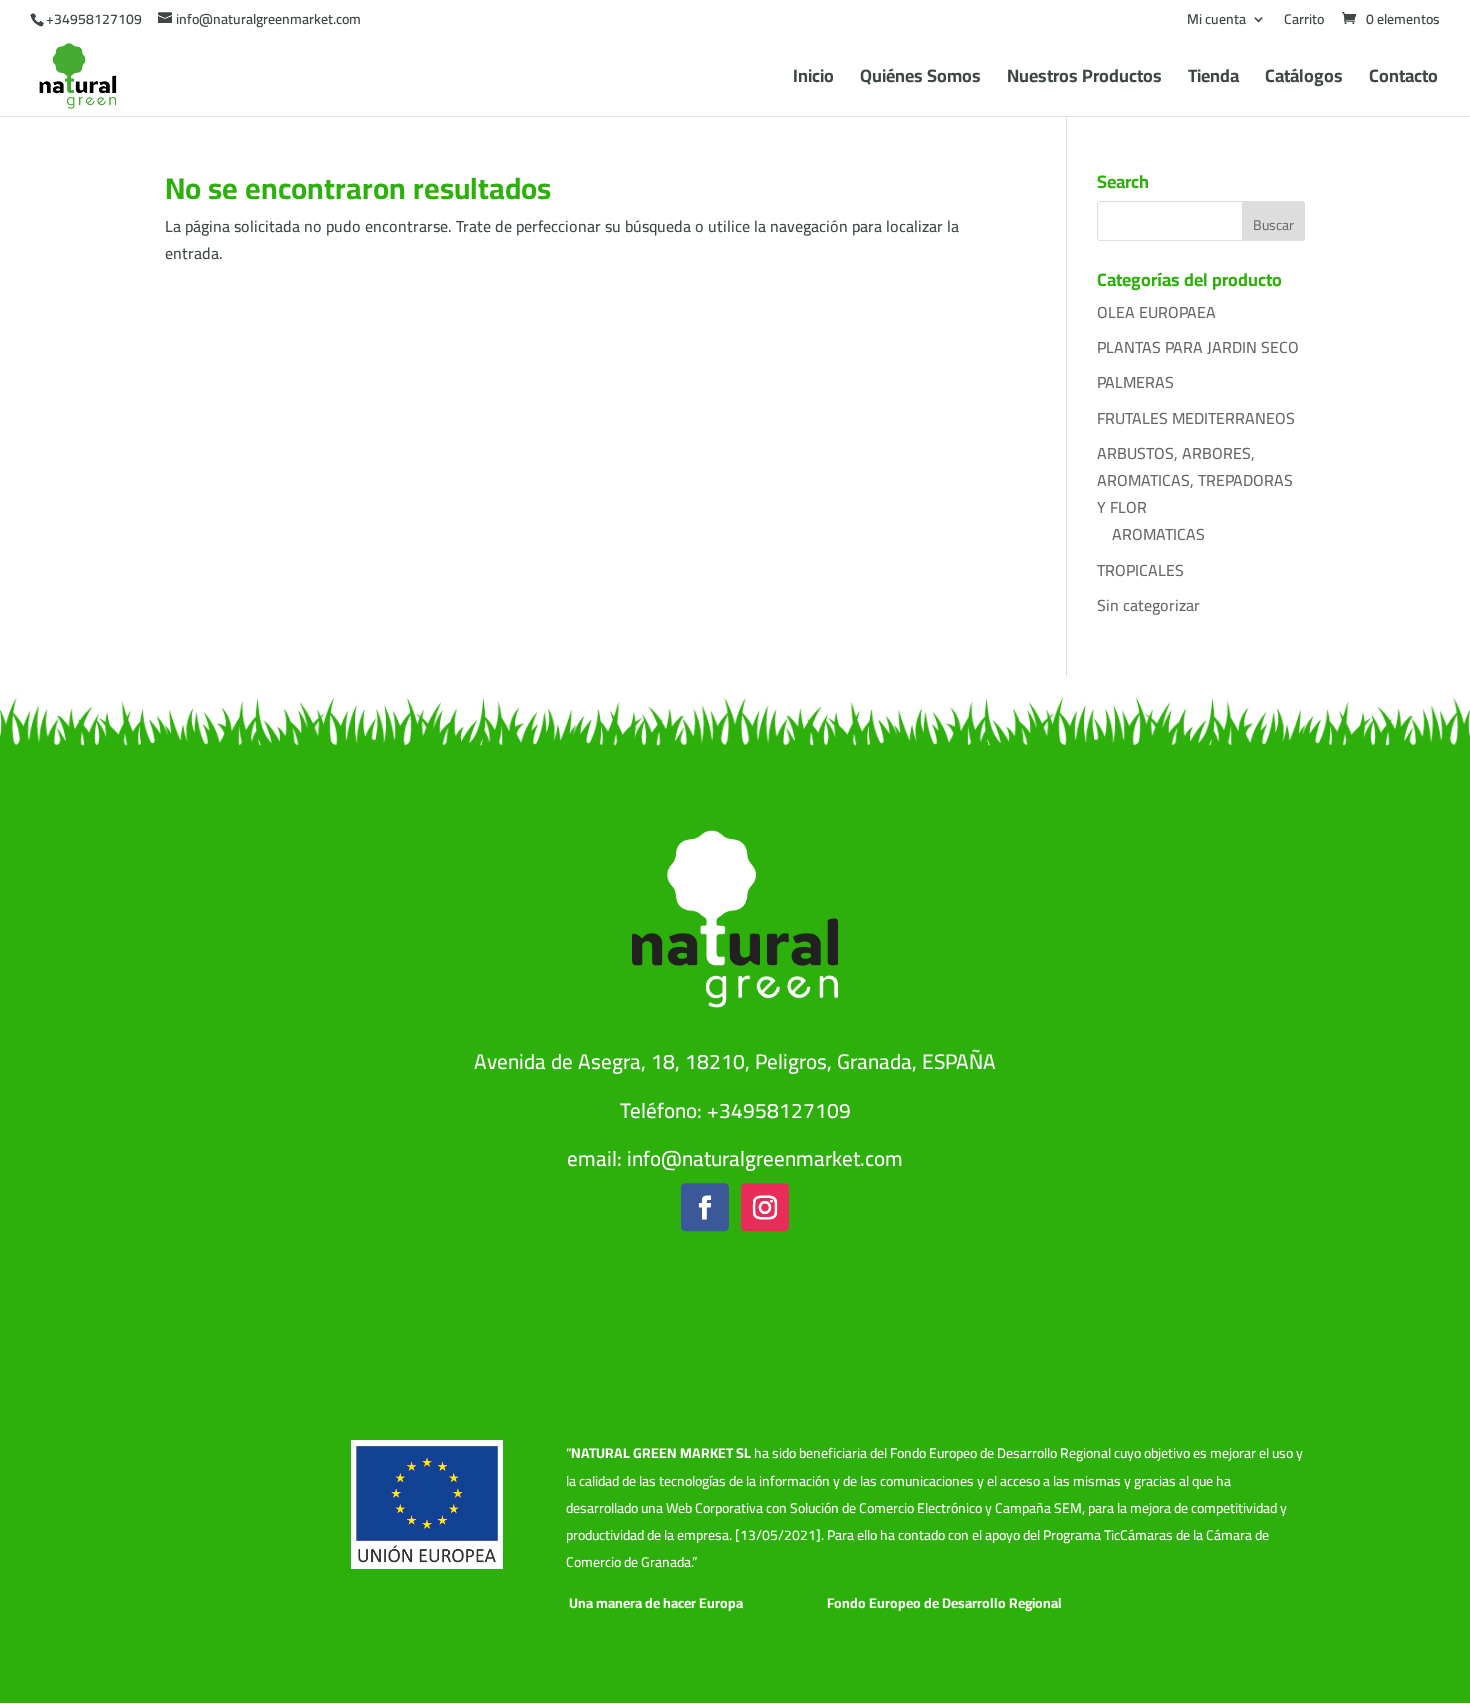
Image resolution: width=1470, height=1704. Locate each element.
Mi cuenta (1216, 22)
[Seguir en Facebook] (705, 1208)
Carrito (1304, 22)
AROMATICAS (1158, 534)
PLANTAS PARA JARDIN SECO (1198, 347)
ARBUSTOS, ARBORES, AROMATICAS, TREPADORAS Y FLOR (1195, 480)
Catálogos (1304, 80)
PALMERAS (1135, 382)
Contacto (1403, 80)
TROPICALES (1140, 570)
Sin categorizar (1148, 605)
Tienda (1213, 80)
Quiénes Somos (920, 80)
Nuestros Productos (1084, 80)
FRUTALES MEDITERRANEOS (1196, 418)
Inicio (813, 80)
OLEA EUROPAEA (1156, 312)
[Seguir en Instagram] (765, 1208)
